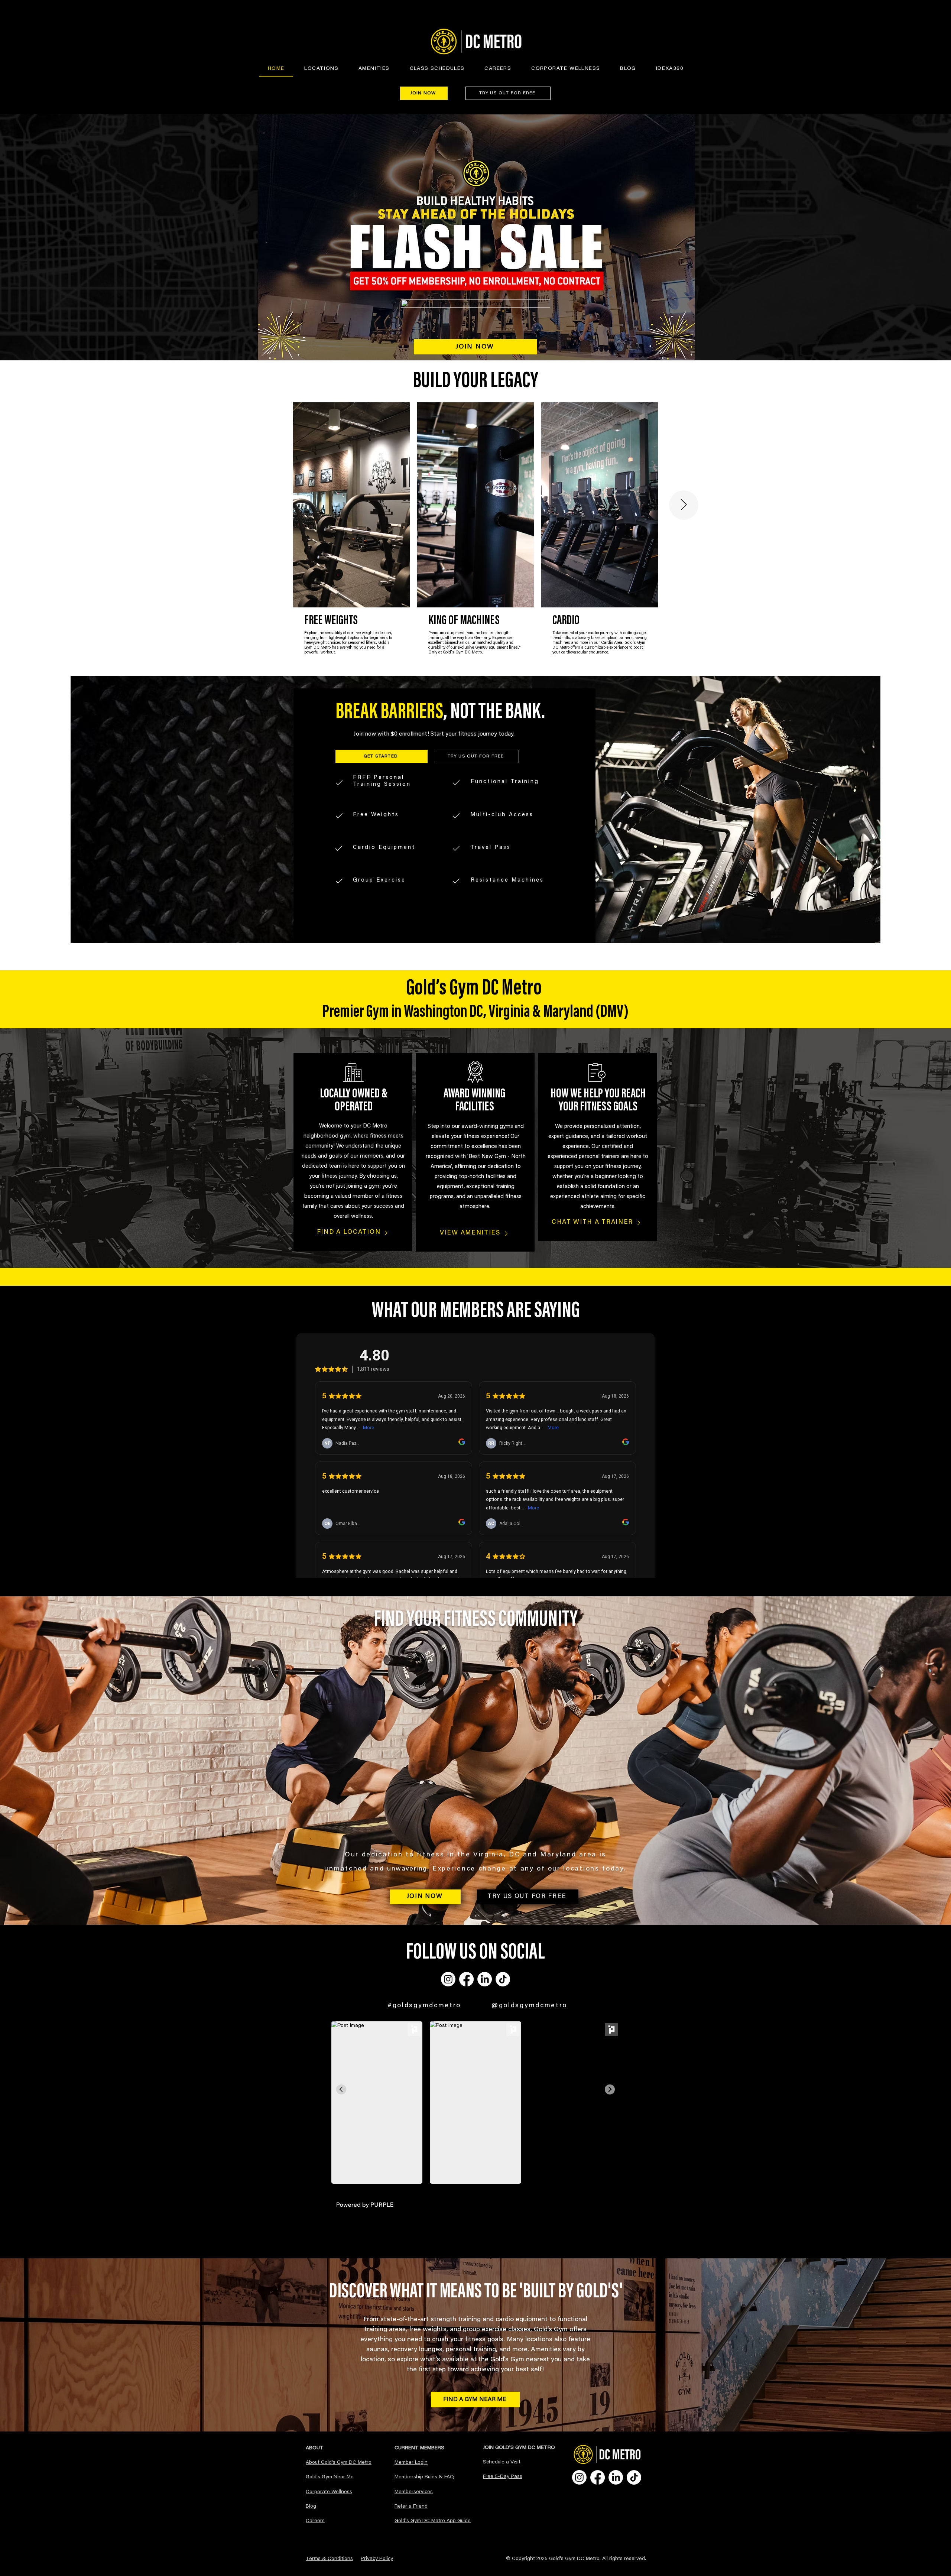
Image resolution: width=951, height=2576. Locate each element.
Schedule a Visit (502, 2462)
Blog (311, 2507)
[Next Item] (684, 505)
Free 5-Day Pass (503, 2477)
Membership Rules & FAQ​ (424, 2477)
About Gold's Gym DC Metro (339, 2463)
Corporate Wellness (329, 2492)
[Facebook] (466, 1979)
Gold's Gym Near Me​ (330, 2477)
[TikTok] (503, 1979)
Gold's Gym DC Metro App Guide (433, 2521)
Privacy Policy (377, 2559)
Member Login (411, 2463)
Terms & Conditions (329, 2559)
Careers (315, 2521)
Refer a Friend (411, 2507)
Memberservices (414, 2492)
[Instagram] (448, 1979)
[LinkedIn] (485, 1979)
